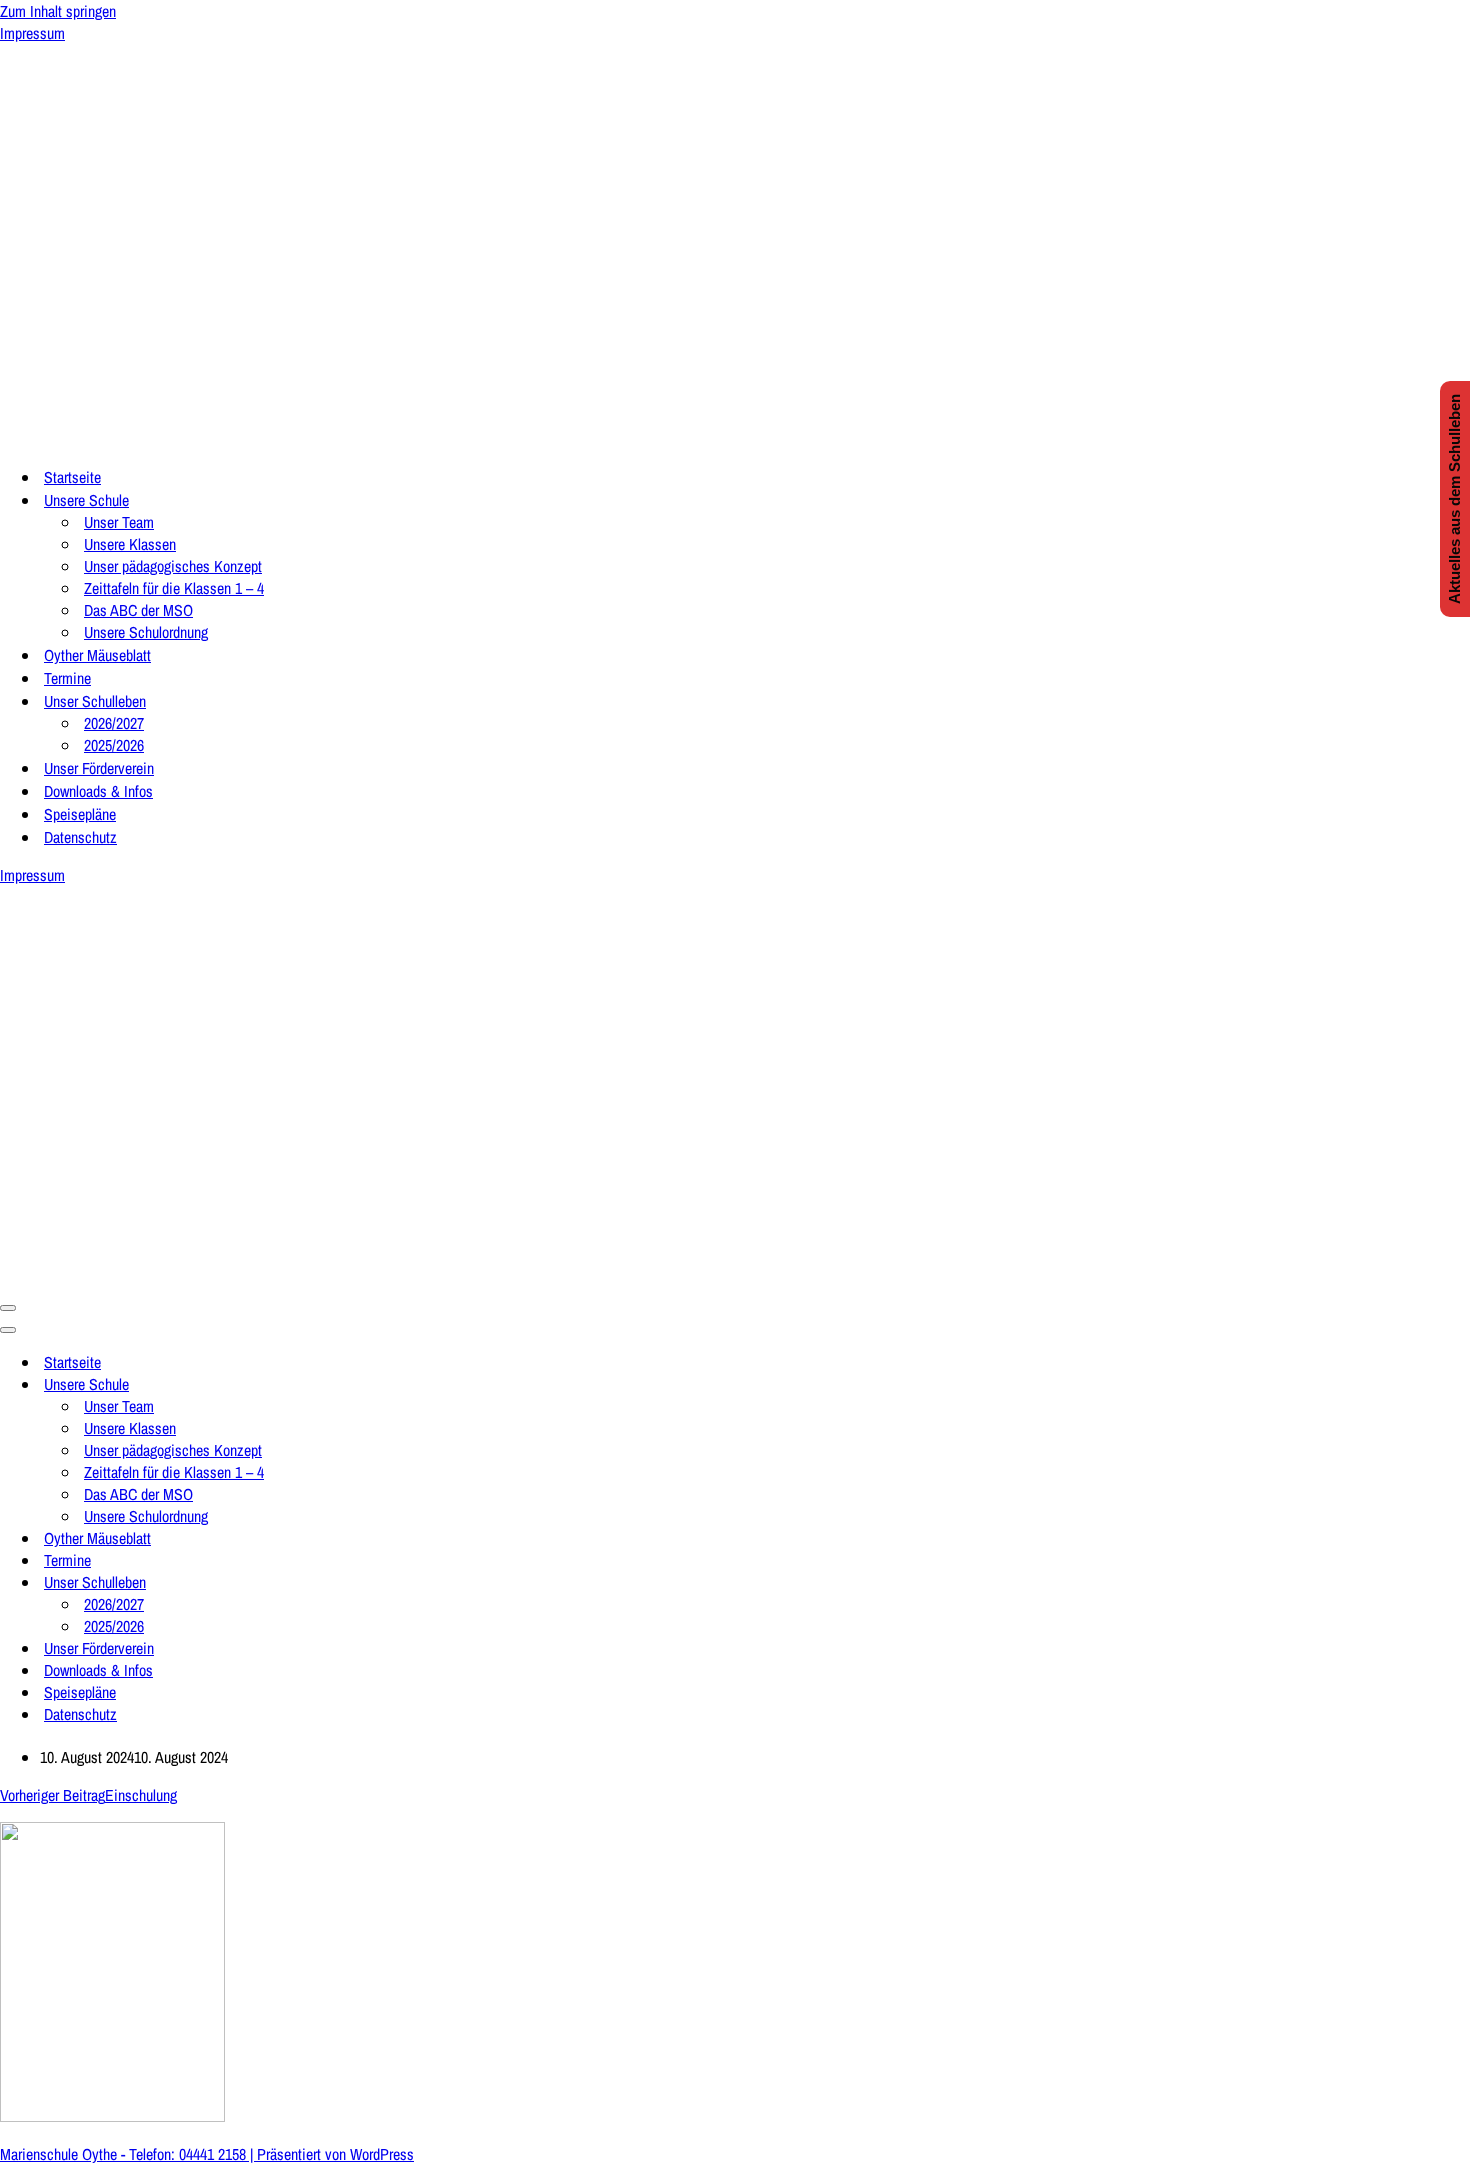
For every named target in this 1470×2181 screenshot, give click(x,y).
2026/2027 (114, 723)
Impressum (32, 33)
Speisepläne (80, 814)
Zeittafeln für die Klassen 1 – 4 (174, 588)
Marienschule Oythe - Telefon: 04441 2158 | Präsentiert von (175, 2154)
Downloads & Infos (98, 791)
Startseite (72, 477)
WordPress (382, 2154)
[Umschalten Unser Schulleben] (350, 1582)
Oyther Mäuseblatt (97, 655)
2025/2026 (114, 745)
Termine (67, 678)
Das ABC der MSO (138, 610)
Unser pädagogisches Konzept (173, 566)
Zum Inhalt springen (58, 11)
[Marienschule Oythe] (200, 438)
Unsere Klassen (130, 544)
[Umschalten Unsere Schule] (350, 1384)
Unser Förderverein (99, 768)
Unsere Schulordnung (146, 632)
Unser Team (119, 522)
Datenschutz (80, 837)
